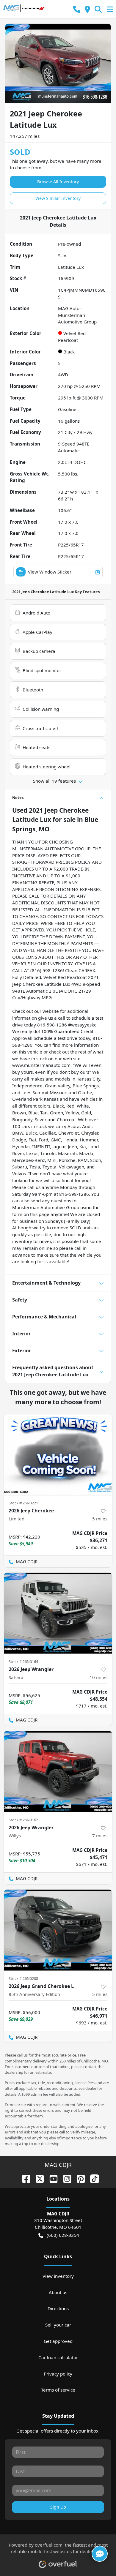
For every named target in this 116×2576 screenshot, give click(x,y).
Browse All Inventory (58, 182)
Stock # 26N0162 (23, 1820)
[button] (77, 9)
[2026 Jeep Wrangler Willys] (58, 1772)
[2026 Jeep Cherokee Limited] (58, 1455)
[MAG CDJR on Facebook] (24, 2178)
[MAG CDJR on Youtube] (51, 2178)
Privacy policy (58, 2374)
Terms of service (58, 2390)
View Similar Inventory (58, 198)
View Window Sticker (50, 572)
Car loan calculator (58, 2357)
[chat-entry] (100, 2554)
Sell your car (58, 2325)
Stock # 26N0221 (23, 1503)
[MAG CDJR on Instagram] (65, 2178)
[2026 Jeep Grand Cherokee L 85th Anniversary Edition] (58, 1930)
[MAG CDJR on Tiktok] (92, 2178)
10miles (98, 1677)
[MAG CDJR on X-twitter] (37, 2178)
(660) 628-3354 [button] (63, 2235)
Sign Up (58, 2507)
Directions (58, 2308)
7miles (100, 1836)
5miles (100, 1519)
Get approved (58, 2341)
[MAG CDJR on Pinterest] (79, 2178)
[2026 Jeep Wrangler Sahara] (58, 1613)
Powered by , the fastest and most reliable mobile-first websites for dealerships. (58, 2548)
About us (58, 2292)
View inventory (58, 2276)
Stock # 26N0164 (23, 1661)
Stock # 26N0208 (23, 1978)
